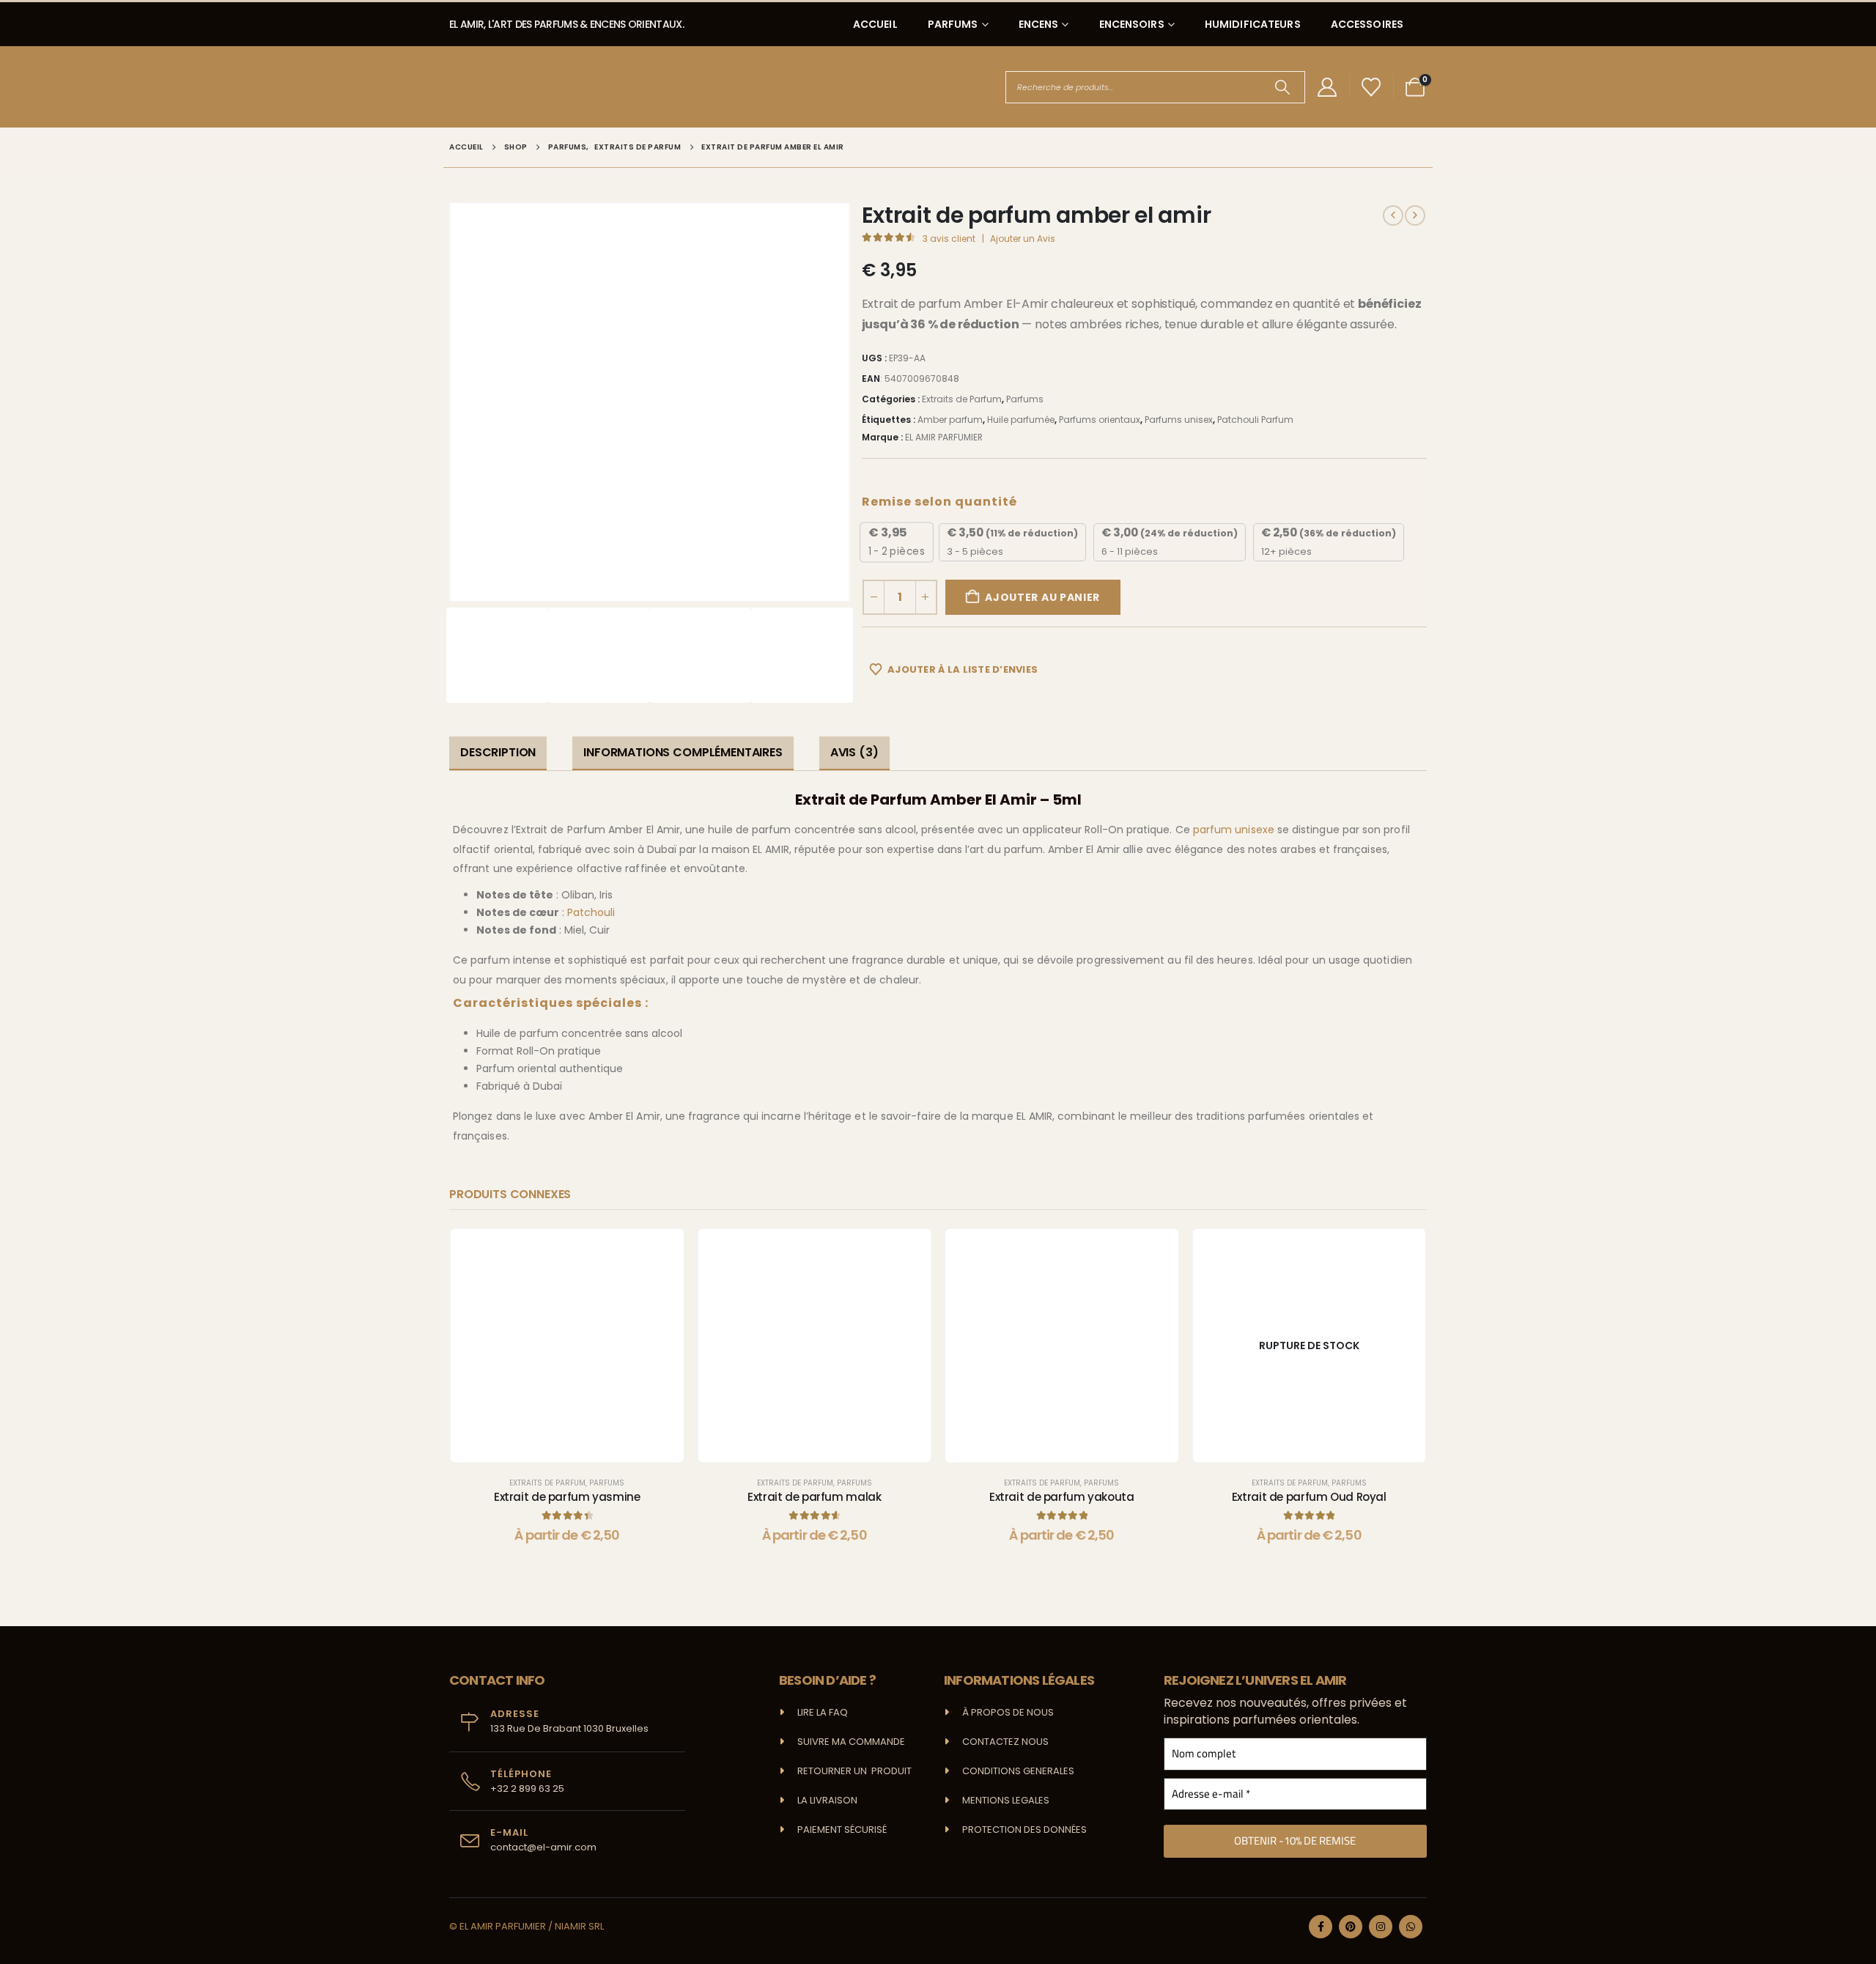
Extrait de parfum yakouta (1062, 1497)
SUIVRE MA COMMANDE (851, 1742)
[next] (1415, 215)
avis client (949, 239)
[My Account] (1327, 87)
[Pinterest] (1351, 1927)
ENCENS (1039, 24)
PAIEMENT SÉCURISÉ (842, 1830)
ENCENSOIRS (1132, 24)
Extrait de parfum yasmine (567, 1497)
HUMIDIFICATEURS (1253, 24)
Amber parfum (950, 420)
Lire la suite (1321, 1447)
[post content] (567, 1345)
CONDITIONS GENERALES (1018, 1771)
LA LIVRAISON (827, 1800)
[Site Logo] (504, 87)
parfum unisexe (1234, 830)
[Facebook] (1321, 1927)
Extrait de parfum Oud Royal (1309, 1497)
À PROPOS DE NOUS (1008, 1712)
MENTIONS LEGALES (1006, 1800)
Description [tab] (498, 752)
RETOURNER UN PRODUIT (854, 1771)
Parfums (1025, 399)
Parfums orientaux (1100, 420)
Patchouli (591, 912)
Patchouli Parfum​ (1255, 420)
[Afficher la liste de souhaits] (1371, 87)
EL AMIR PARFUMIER (944, 437)
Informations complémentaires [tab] (683, 752)
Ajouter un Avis (1023, 239)
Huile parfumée (1021, 420)
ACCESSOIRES (1367, 24)
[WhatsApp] (1411, 1927)
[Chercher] (1283, 87)
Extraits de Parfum (962, 399)
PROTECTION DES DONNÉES (1024, 1830)
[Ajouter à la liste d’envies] (662, 1251)
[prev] (1393, 215)
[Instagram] (1381, 1927)
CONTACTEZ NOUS (1005, 1742)
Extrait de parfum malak (814, 1497)
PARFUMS (953, 24)
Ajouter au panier (1042, 597)
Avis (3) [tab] (854, 752)
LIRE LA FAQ (823, 1712)
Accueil (875, 24)
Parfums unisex (1179, 420)
